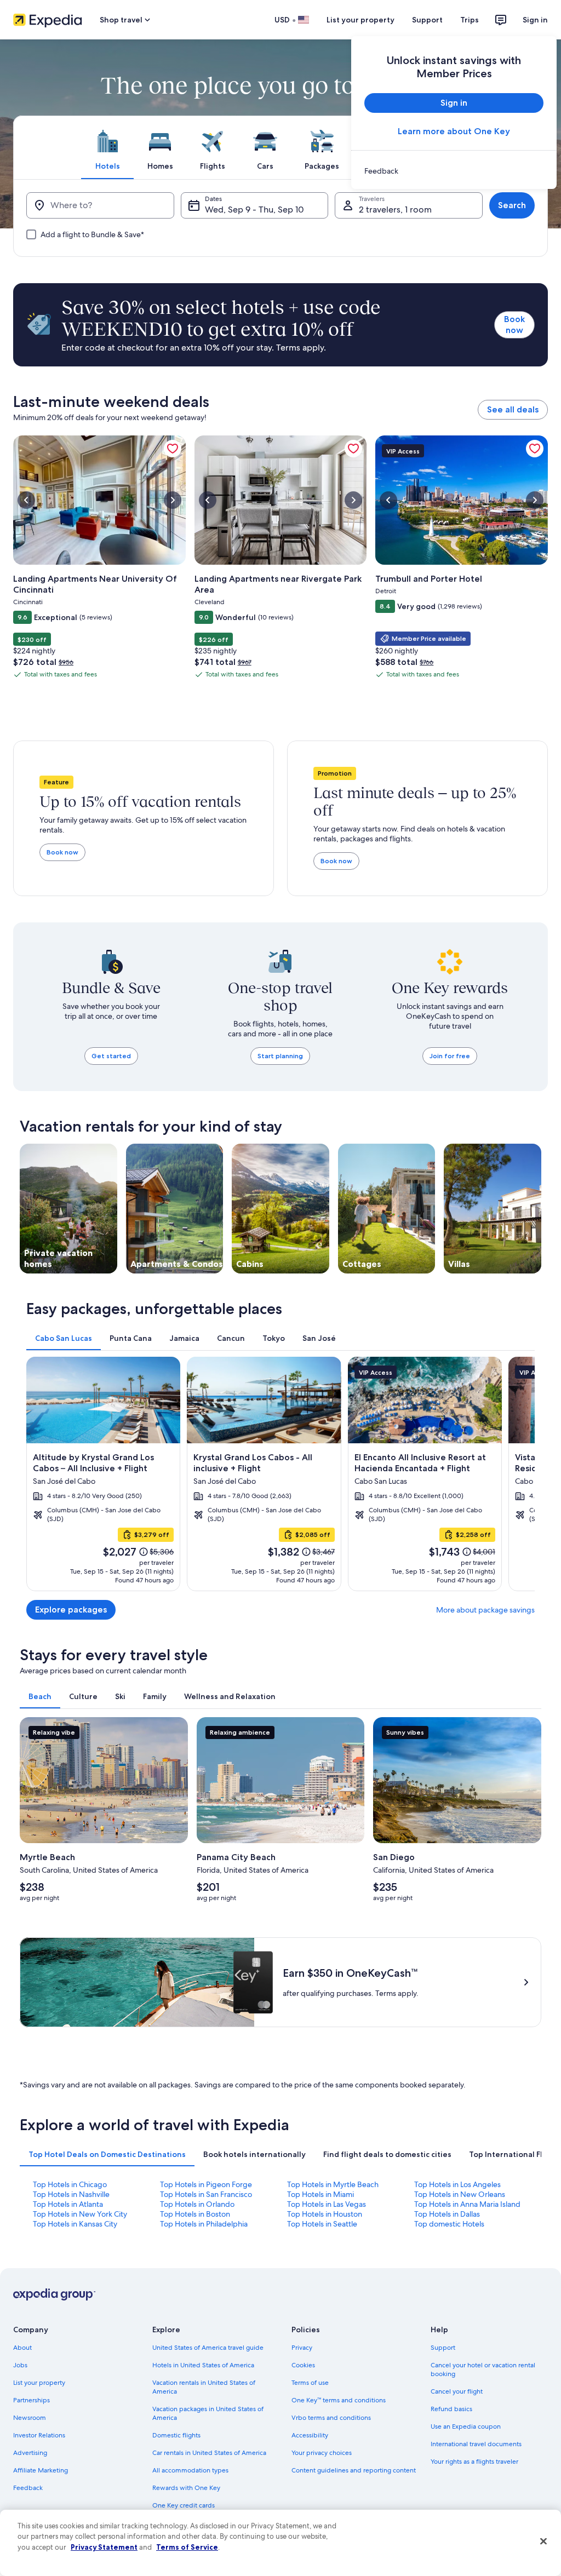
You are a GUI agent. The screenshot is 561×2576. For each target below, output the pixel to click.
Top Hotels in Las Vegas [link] (327, 2204)
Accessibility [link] (310, 2435)
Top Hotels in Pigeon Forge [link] (206, 2184)
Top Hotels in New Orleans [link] (460, 2194)
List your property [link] (39, 2383)
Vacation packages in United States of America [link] (208, 2413)
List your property (360, 20)
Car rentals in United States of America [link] (209, 2453)
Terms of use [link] (310, 2383)
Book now (514, 325)
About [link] (22, 2348)
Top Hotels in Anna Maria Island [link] (467, 2204)
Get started (111, 1056)
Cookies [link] (303, 2365)
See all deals (513, 409)
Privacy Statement (104, 2547)
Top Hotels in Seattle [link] (322, 2224)
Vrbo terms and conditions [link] (331, 2418)
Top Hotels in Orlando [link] (197, 2204)
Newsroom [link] (30, 2418)
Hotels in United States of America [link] (203, 2365)
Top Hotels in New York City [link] (80, 2214)
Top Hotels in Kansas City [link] (75, 2224)
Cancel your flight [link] (457, 2391)
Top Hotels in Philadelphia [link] (204, 2224)
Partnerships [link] (32, 2400)
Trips (470, 20)
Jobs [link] (20, 2365)
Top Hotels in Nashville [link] (71, 2194)
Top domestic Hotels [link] (449, 2224)
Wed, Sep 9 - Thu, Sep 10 (254, 210)
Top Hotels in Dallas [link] (447, 2214)
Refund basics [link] (451, 2409)
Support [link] (443, 2348)
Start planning (280, 1056)
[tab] (107, 147)
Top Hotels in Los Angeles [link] (457, 2184)
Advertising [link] (30, 2453)
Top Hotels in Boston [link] (195, 2214)
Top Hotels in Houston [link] (325, 2214)
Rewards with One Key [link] (186, 2488)
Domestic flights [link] (176, 2435)
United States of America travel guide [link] (208, 2348)
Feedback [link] (28, 2488)
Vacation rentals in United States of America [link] (204, 2387)
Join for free (450, 1056)
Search (512, 205)
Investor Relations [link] (39, 2435)
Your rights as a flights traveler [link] (474, 2462)
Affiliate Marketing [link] (41, 2470)
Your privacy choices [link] (322, 2453)
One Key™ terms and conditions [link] (339, 2400)
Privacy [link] (302, 2348)
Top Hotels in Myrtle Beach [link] (333, 2184)
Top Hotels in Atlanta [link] (68, 2204)
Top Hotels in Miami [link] (320, 2194)
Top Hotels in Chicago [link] (70, 2184)
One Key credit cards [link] (184, 2505)
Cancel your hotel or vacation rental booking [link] (483, 2370)
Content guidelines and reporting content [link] (354, 2470)
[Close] (543, 2541)
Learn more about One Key (454, 131)
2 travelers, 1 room (395, 210)
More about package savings (485, 1610)
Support (427, 20)
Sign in (535, 20)
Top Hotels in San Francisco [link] (206, 2194)
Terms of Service (187, 2547)
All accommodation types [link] (190, 2470)
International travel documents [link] (476, 2444)
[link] (454, 171)
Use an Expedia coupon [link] (466, 2426)
